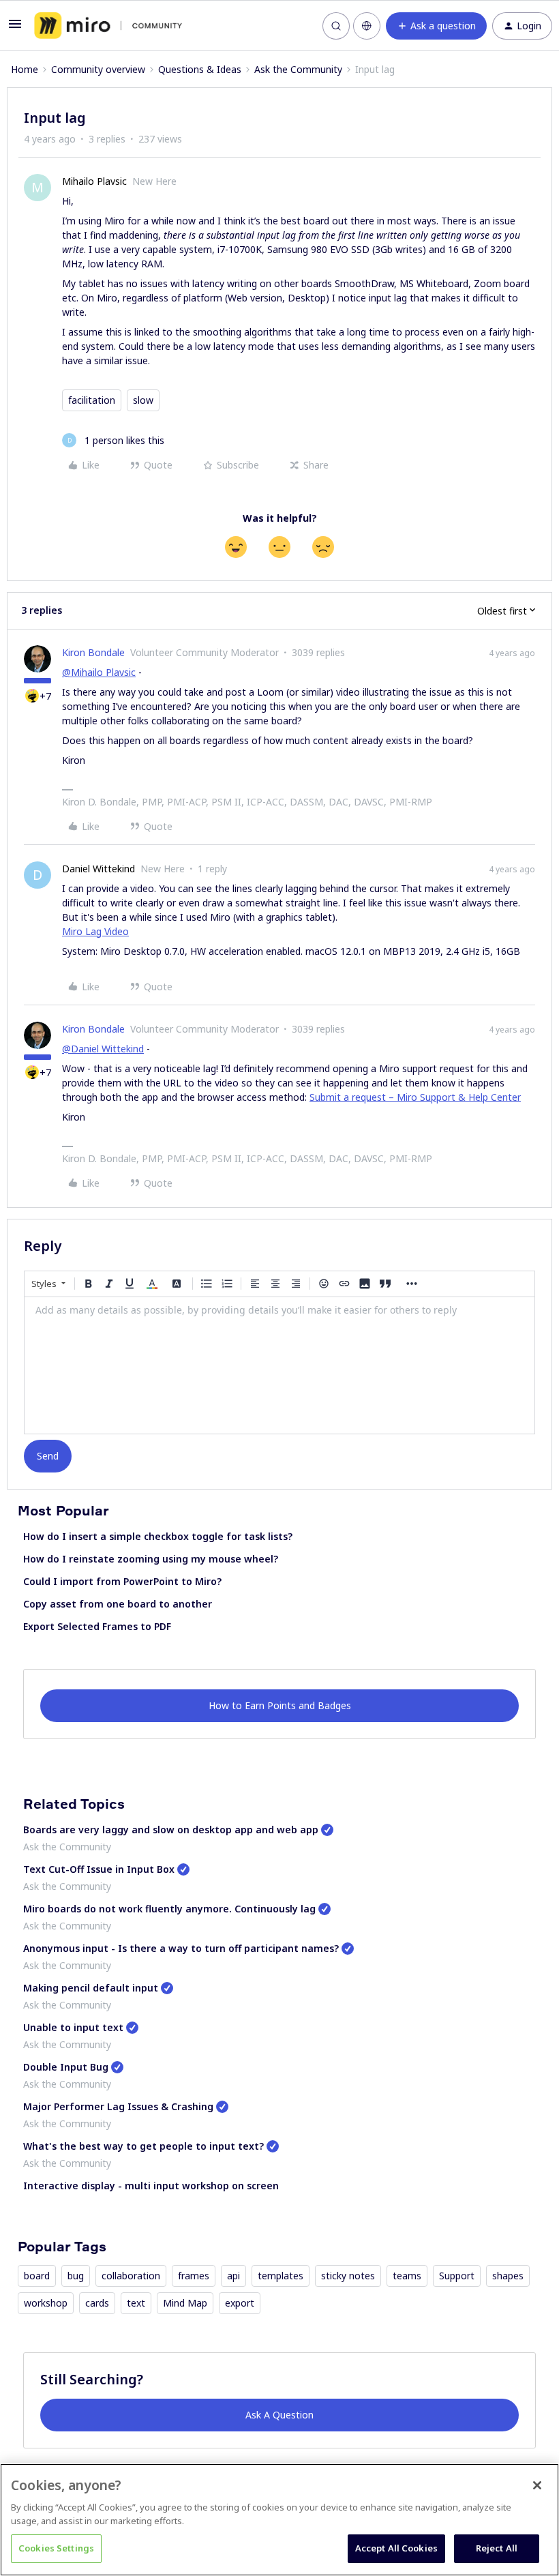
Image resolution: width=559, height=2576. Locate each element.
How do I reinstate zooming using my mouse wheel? (151, 1559)
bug (76, 2276)
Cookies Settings (56, 2548)
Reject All (497, 2548)
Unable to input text (73, 2027)
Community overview (98, 69)
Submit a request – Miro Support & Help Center (415, 1097)
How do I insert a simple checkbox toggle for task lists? (158, 1536)
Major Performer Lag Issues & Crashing (118, 2106)
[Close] (537, 2485)
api (233, 2276)
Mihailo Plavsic (94, 181)
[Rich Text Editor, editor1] (279, 1365)
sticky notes (348, 2276)
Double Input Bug (66, 2067)
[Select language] (367, 26)
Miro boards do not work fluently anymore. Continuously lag (169, 1909)
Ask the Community (298, 69)
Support (457, 2276)
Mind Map (185, 2303)
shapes (508, 2276)
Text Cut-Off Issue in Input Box (99, 1869)
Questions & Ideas (200, 69)
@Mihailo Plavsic (99, 672)
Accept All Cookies (396, 2548)
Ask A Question (279, 2415)
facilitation (92, 400)
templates (281, 2276)
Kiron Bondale (93, 652)
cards (97, 2303)
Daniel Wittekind (99, 869)
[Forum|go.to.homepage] (108, 26)
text (136, 2303)
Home (25, 69)
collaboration (131, 2276)
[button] (15, 28)
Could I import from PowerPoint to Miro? (122, 1581)
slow (143, 400)
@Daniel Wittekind (103, 1049)
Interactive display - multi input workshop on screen (151, 2186)
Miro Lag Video (95, 931)
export (240, 2303)
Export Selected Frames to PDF (97, 1626)
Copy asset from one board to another (118, 1604)
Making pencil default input (91, 1988)
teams (407, 2276)
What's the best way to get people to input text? (143, 2146)
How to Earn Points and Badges (280, 1705)
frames (194, 2276)
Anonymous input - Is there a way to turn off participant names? (181, 1948)
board (37, 2276)
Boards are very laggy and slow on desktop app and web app (171, 1830)
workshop (46, 2303)
